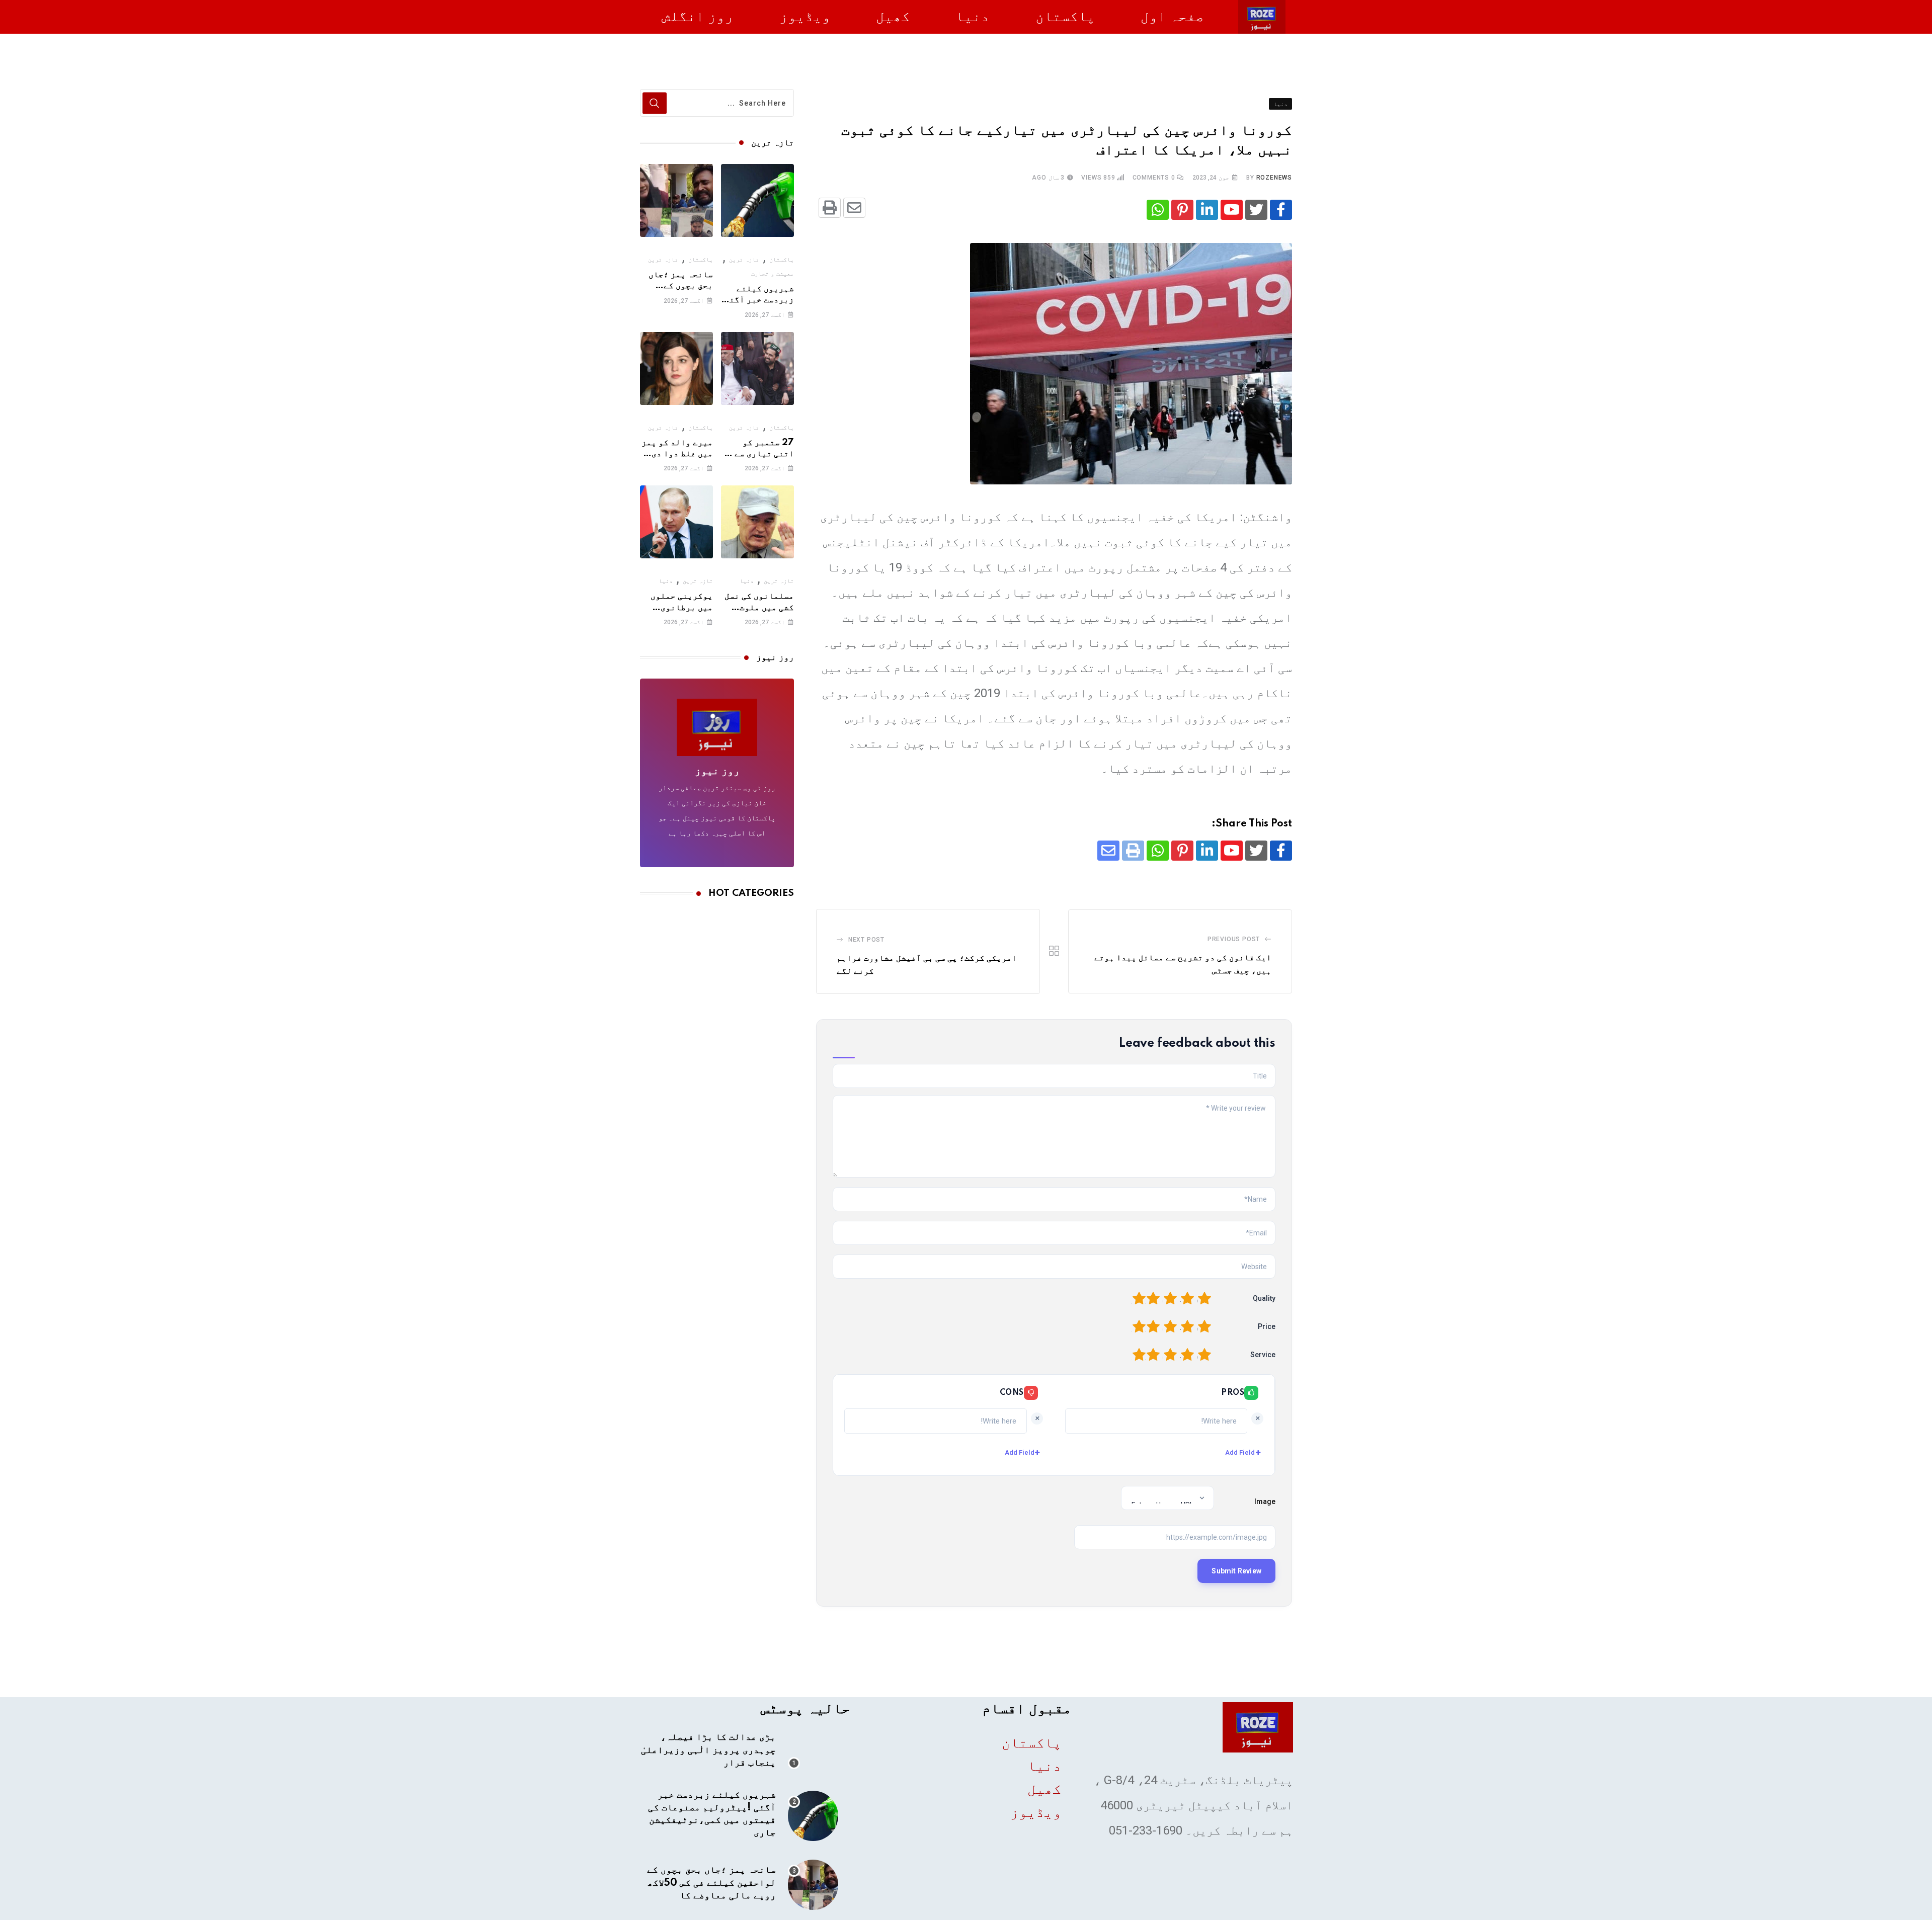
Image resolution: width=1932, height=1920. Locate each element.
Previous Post (1234, 939)
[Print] (830, 208)
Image (1265, 1501)
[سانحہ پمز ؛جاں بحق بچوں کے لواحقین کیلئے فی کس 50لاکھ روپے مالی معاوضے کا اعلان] (676, 200)
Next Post (866, 940)
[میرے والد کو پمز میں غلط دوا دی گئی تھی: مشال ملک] (676, 368)
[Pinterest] (1182, 210)
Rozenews (1274, 178)
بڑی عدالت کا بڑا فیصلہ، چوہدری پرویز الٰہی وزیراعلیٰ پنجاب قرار (708, 1750)
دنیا (973, 16)
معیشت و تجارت (773, 274)
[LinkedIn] (1207, 210)
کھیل (893, 16)
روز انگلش (698, 16)
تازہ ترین (744, 260)
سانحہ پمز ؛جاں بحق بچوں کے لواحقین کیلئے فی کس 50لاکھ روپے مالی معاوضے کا (711, 1883)
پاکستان (1065, 16)
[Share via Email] (854, 208)
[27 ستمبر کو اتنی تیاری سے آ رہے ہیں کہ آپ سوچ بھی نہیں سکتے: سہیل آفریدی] (757, 368)
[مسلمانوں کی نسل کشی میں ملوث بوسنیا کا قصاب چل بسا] (757, 522)
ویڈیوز (805, 16)
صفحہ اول (1172, 16)
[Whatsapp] (1158, 210)
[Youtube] (1232, 210)
